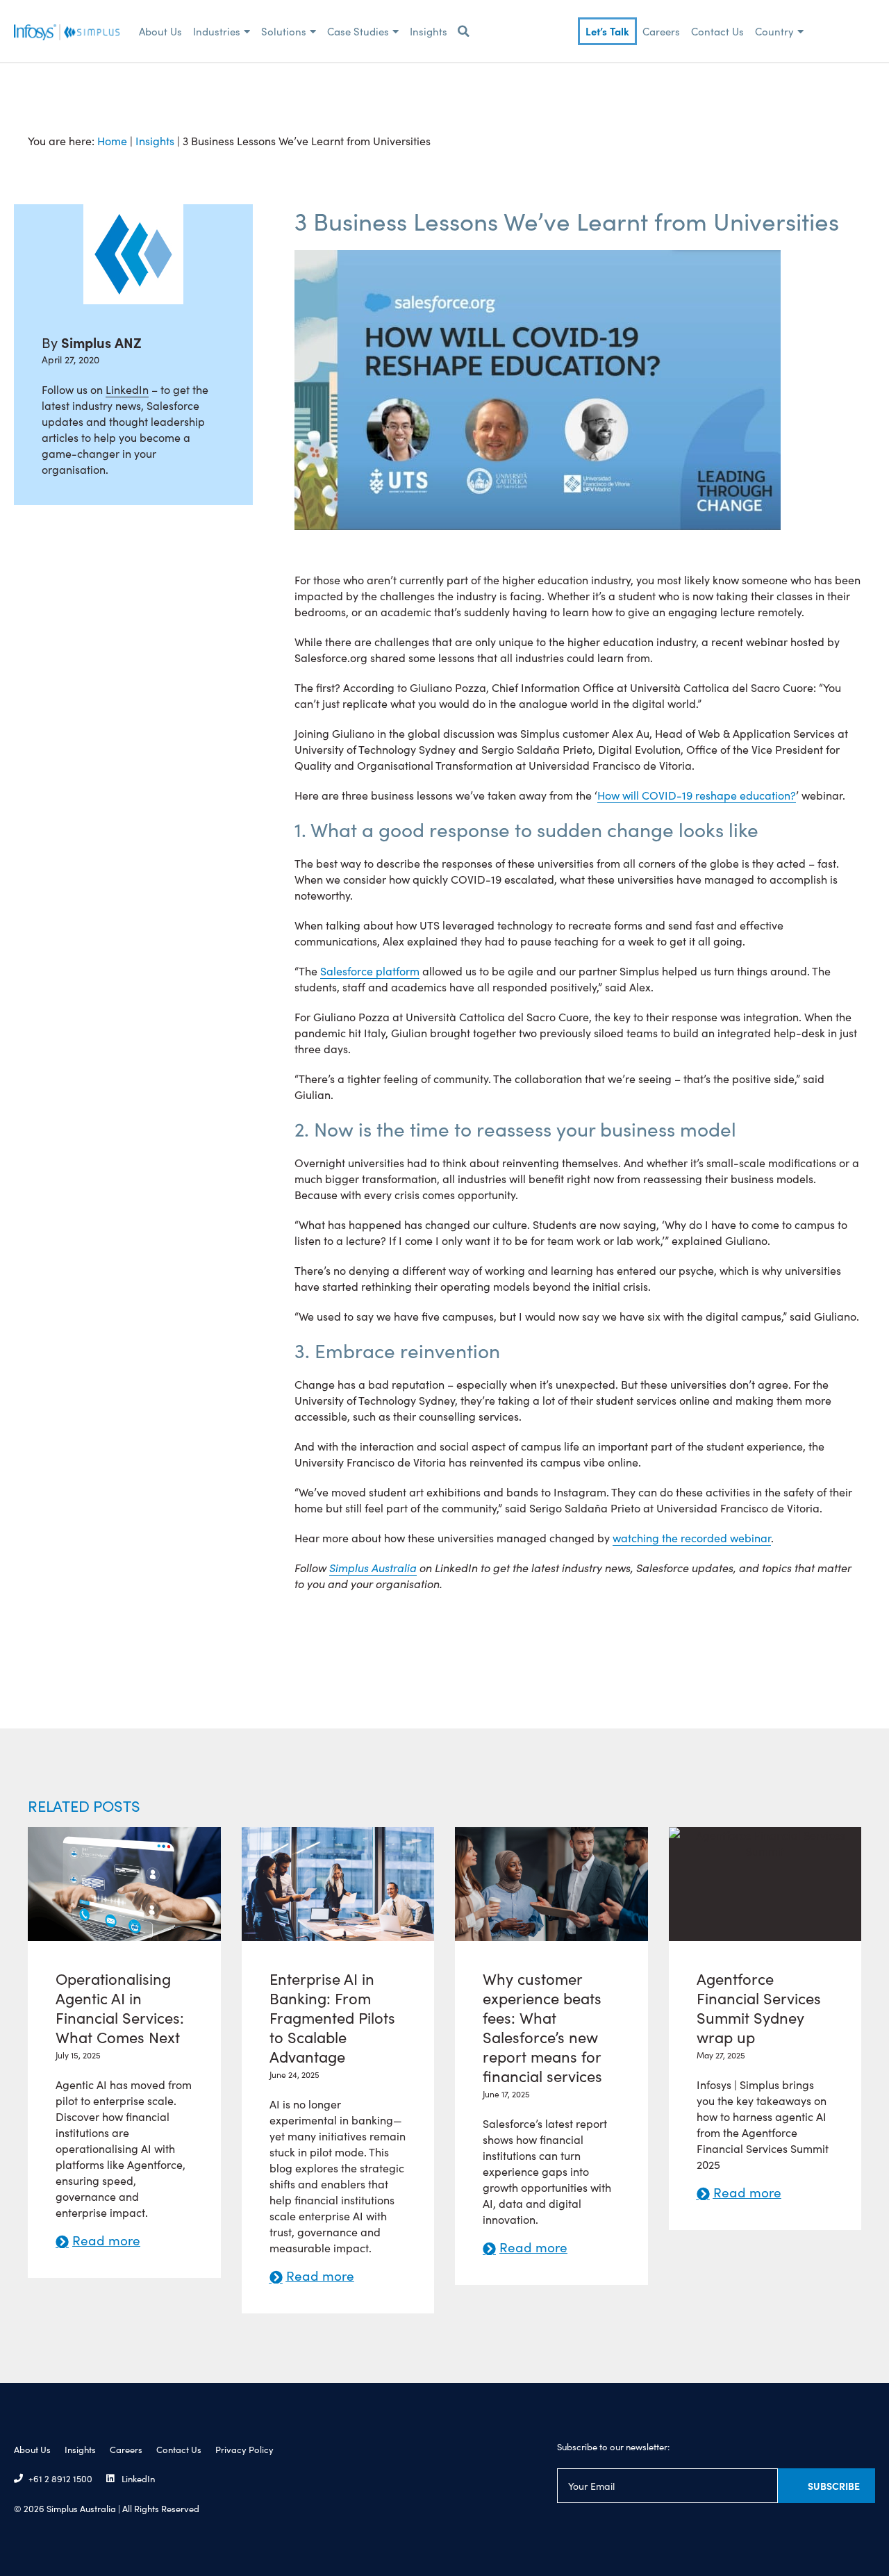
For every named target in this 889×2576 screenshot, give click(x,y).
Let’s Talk (607, 31)
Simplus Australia (373, 1567)
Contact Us (717, 31)
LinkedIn (127, 389)
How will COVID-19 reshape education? (697, 795)
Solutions (284, 31)
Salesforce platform (370, 971)
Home (112, 140)
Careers (661, 31)
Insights (429, 31)
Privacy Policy (244, 2449)
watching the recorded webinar (692, 1537)
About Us (160, 31)
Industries (217, 31)
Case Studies (358, 31)
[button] (463, 31)
